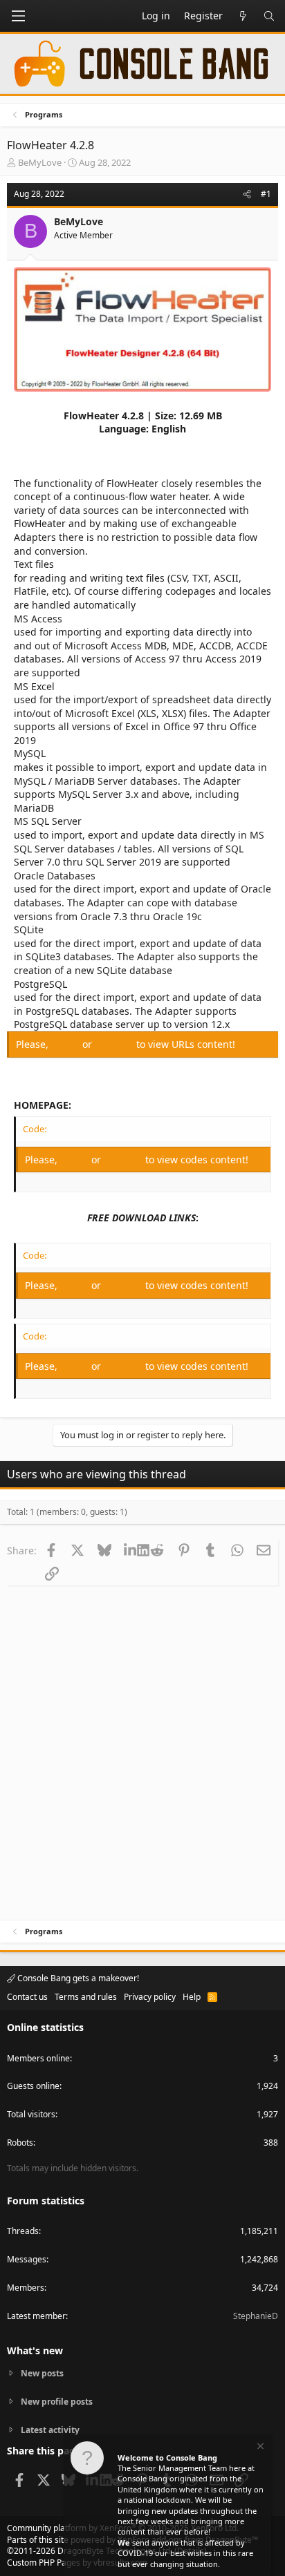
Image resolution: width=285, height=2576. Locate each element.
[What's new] (243, 16)
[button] (18, 16)
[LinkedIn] (130, 1550)
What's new (35, 2350)
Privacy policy (150, 1997)
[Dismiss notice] (259, 2448)
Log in (67, 1044)
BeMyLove (40, 162)
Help (192, 1997)
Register (116, 1044)
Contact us (27, 1997)
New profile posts (57, 2402)
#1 (266, 194)
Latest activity (50, 2430)
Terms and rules (86, 1997)
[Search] (269, 16)
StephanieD (256, 2316)
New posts (42, 2374)
